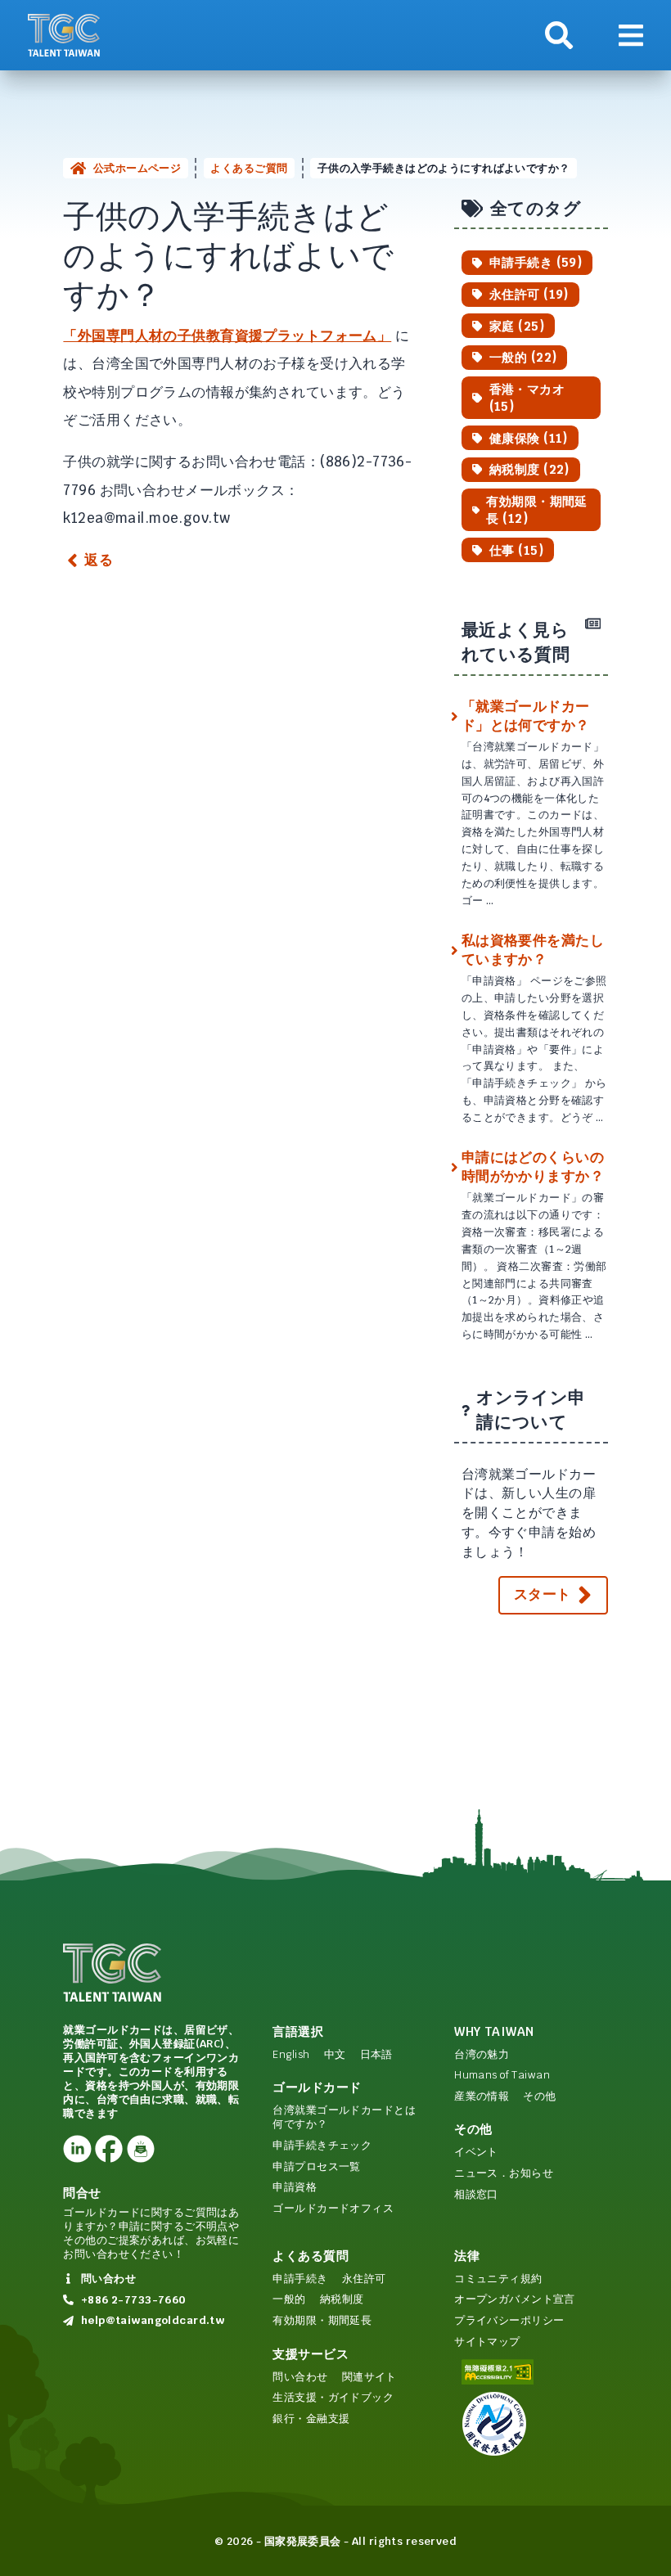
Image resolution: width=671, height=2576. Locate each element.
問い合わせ (300, 2377)
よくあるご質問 (249, 168)
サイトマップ (487, 2342)
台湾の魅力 (482, 2054)
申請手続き (300, 2279)
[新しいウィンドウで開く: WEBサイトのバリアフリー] (531, 2372)
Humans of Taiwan (502, 2075)
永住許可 (364, 2279)
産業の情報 (482, 2096)
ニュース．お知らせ (504, 2173)
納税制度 (342, 2299)
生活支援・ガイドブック (333, 2397)
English (291, 2054)
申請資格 (295, 2187)
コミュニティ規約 (498, 2279)
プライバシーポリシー (509, 2320)
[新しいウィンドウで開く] (77, 2149)
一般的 (289, 2299)
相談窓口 (476, 2194)
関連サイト (369, 2377)
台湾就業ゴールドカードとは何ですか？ (344, 2117)
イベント (476, 2152)
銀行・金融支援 (311, 2418)
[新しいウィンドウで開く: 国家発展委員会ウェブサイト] (531, 2424)
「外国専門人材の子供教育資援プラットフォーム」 (227, 336)
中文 (335, 2054)
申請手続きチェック (322, 2145)
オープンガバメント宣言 (515, 2299)
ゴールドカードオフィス (333, 2208)
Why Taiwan (494, 2031)
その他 (539, 2096)
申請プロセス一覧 (316, 2166)
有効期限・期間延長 (322, 2320)
